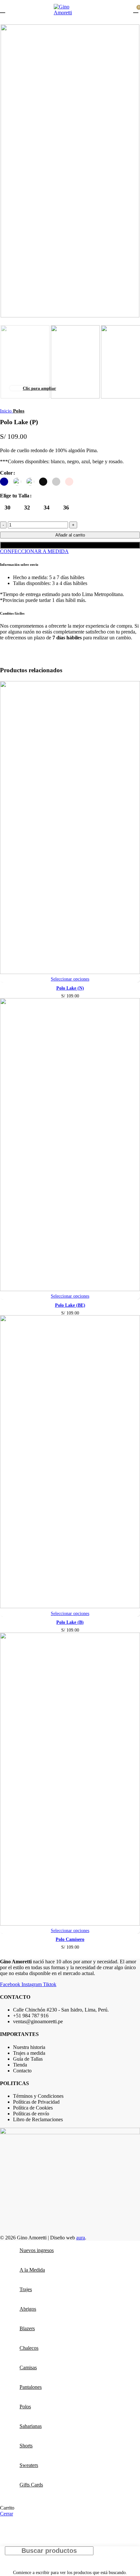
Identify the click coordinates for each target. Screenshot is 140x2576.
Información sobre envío (19, 564)
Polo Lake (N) (70, 988)
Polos (19, 411)
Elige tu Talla (15, 496)
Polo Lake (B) (70, 1622)
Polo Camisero (70, 1939)
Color (6, 473)
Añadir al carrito (70, 535)
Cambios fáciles (12, 613)
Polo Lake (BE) (70, 1305)
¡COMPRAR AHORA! (70, 545)
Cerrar (7, 2514)
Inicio (7, 411)
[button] (70, 564)
